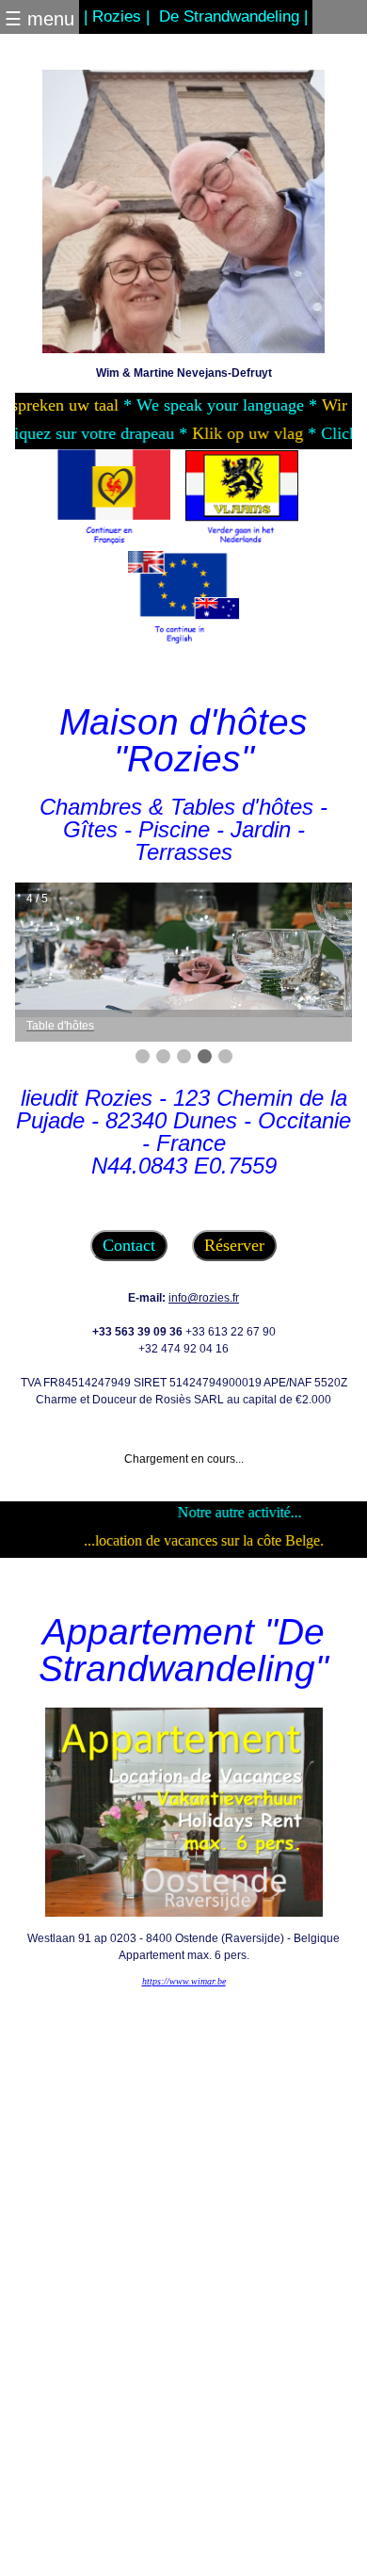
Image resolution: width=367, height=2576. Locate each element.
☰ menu (40, 19)
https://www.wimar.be (184, 1981)
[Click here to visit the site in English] (183, 598)
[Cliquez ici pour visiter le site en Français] (114, 499)
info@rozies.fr (204, 1298)
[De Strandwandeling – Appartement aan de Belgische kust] (183, 1811)
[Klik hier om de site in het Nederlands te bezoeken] (242, 499)
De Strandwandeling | (233, 16)
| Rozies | (117, 16)
